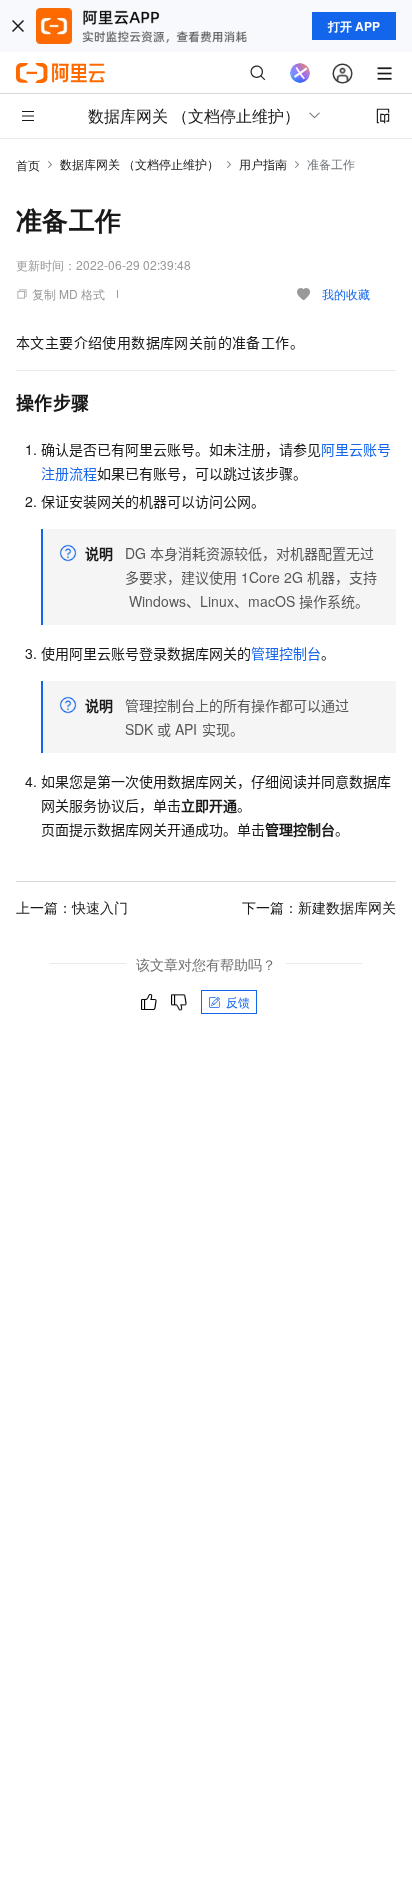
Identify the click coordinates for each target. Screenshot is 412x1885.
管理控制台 (286, 653)
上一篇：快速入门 (72, 907)
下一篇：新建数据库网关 (319, 907)
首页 (28, 164)
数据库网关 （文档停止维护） (139, 163)
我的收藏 (346, 293)
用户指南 (263, 163)
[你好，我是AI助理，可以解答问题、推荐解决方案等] (300, 73)
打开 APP (354, 26)
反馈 (238, 1001)
